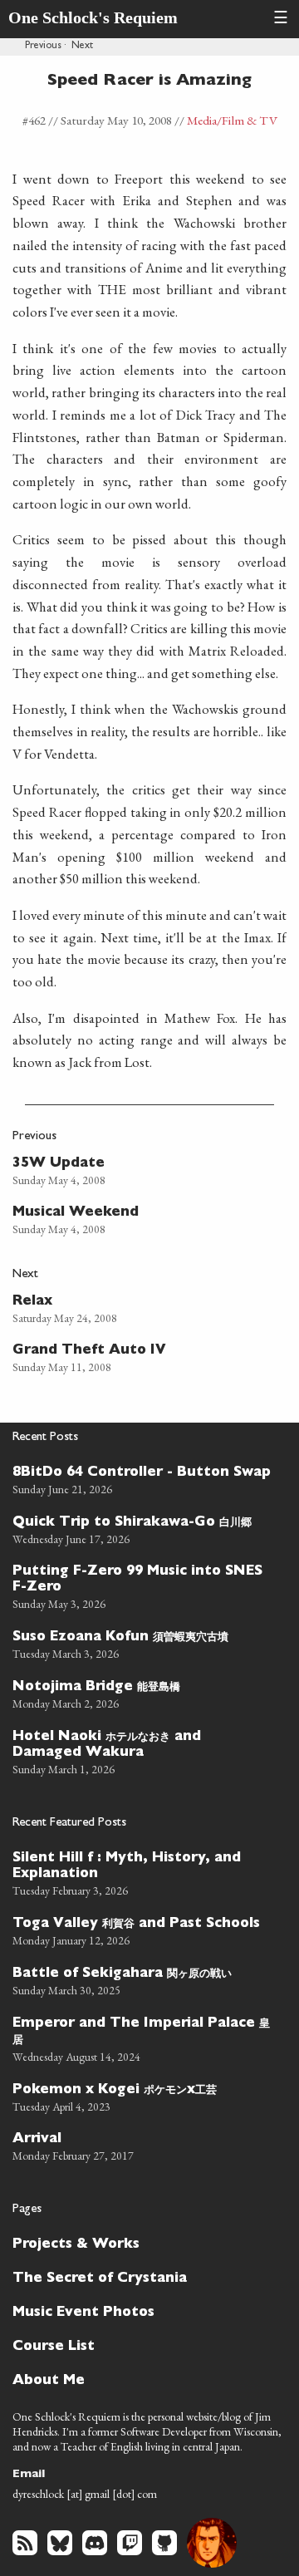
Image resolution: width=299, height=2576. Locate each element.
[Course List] (143, 2345)
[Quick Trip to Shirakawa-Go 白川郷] (143, 1528)
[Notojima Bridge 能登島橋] (143, 1693)
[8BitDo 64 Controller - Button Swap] (143, 1479)
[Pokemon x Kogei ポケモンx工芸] (143, 2096)
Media (202, 120)
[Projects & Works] (143, 2243)
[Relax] (136, 1308)
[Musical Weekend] (136, 1219)
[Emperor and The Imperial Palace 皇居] (143, 2038)
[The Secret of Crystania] (143, 2277)
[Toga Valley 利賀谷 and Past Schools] (143, 1930)
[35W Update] (136, 1170)
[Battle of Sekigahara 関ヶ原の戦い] (143, 1979)
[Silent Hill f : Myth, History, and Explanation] (143, 1872)
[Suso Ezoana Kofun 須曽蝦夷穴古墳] (143, 1643)
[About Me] (143, 2379)
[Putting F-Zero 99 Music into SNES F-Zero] (143, 1585)
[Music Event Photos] (143, 2311)
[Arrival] (143, 2145)
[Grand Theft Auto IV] (136, 1357)
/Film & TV (247, 120)
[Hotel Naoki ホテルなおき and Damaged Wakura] (143, 1750)
